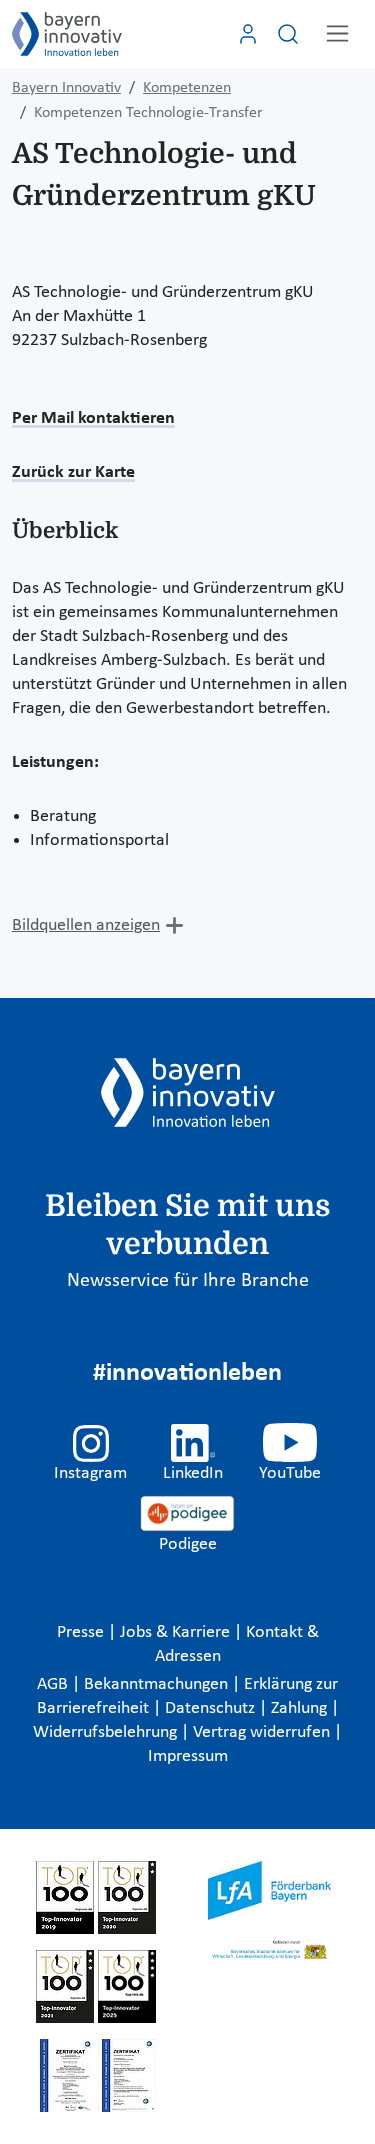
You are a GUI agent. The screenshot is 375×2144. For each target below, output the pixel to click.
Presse (82, 1632)
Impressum (188, 1756)
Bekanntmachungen (158, 1684)
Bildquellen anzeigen (86, 925)
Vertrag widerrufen (263, 1732)
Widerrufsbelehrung (107, 1732)
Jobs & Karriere (177, 1632)
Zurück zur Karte (73, 472)
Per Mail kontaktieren (93, 418)
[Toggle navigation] (337, 33)
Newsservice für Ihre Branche (188, 1281)
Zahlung (301, 1708)
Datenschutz (212, 1708)
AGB (54, 1684)
